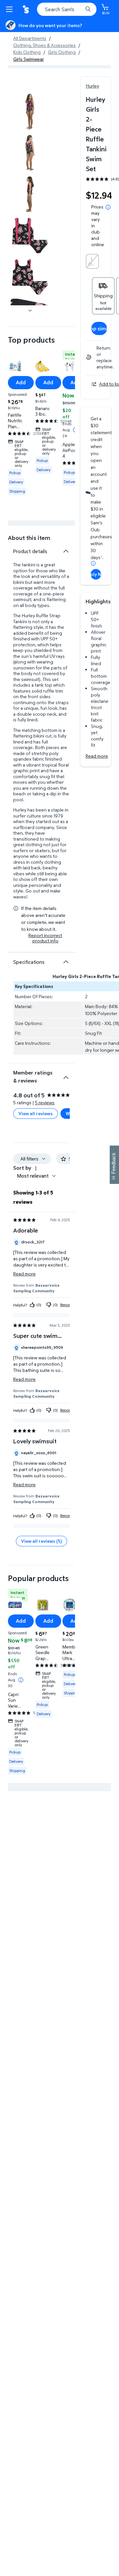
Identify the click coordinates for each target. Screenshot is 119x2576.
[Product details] (66, 551)
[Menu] (11, 9)
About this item (29, 538)
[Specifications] (66, 962)
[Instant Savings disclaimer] (21, 1680)
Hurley (93, 86)
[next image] (30, 311)
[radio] (92, 261)
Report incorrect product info (45, 938)
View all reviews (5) (41, 1541)
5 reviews (45, 1102)
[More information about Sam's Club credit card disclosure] (93, 563)
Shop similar (99, 328)
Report (66, 1305)
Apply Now (96, 574)
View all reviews (36, 1113)
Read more (97, 756)
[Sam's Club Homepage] (26, 9)
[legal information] (108, 207)
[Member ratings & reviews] (66, 1075)
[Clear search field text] (79, 9)
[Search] (88, 9)
